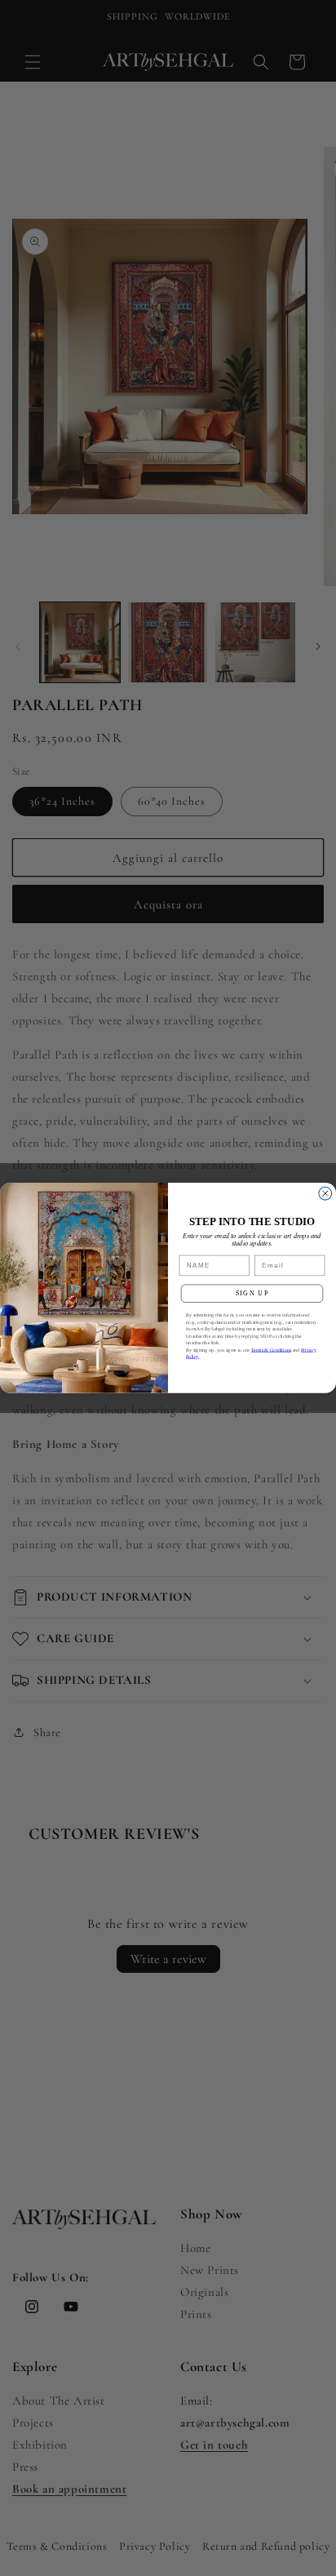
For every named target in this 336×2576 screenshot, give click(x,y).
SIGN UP (252, 1293)
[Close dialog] (325, 1194)
